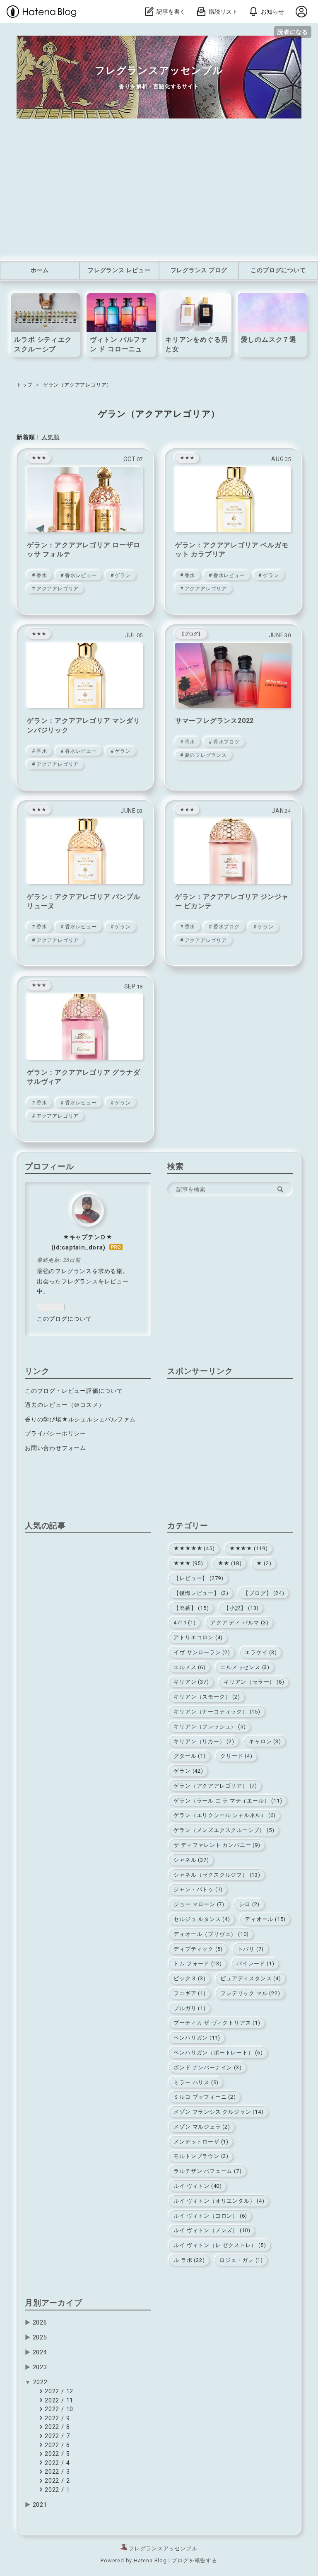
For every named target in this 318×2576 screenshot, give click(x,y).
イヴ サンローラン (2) (202, 1652)
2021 (40, 2505)
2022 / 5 (56, 2454)
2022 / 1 (56, 2490)
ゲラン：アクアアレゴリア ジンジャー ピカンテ (232, 901)
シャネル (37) (191, 1860)
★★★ (39, 458)
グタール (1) (189, 1756)
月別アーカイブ (54, 2303)
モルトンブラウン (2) (201, 2156)
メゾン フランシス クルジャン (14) (218, 2112)
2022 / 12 (58, 2391)
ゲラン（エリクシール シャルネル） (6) (225, 1815)
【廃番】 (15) (191, 1608)
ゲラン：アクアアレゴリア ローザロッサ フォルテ (84, 550)
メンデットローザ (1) (201, 2142)
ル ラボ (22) (189, 2260)
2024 (40, 2352)
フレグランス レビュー (119, 270)
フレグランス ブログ (199, 270)
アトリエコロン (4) (198, 1637)
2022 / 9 (56, 2418)
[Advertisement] (159, 190)
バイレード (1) (255, 1963)
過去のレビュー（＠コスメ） (65, 1405)
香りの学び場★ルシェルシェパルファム (80, 1420)
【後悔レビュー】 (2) (201, 1593)
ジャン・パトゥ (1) (198, 1889)
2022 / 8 (56, 2427)
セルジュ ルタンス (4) (202, 1919)
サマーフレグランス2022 (214, 721)
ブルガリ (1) (189, 2008)
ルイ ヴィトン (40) (198, 2186)
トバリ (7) (251, 1949)
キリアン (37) (191, 1682)
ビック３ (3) (189, 1978)
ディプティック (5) (198, 1949)
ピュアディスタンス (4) (251, 1978)
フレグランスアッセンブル (159, 70)
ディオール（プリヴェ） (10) (211, 1934)
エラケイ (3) (261, 1652)
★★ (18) (230, 1563)
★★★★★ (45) (194, 1548)
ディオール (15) (265, 1919)
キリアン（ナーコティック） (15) (217, 1712)
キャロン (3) (265, 1741)
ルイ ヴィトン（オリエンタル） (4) (219, 2201)
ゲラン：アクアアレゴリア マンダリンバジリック (84, 725)
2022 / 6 (56, 2445)
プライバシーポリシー (55, 1434)
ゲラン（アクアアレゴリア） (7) (215, 1786)
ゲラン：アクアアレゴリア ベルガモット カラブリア (232, 550)
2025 (40, 2338)
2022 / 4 (56, 2463)
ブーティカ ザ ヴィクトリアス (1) (217, 2023)
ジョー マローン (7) (199, 1904)
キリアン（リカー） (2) (204, 1741)
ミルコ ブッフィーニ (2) (205, 2097)
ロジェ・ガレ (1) (241, 2260)
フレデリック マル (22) (250, 1993)
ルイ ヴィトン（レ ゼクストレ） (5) (220, 2245)
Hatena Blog (150, 2560)
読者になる (293, 32)
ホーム (40, 270)
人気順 (51, 437)
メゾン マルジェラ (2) (202, 2127)
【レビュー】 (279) (199, 1578)
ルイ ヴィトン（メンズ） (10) (212, 2230)
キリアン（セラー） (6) (254, 1682)
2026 (40, 2323)
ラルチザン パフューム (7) (207, 2171)
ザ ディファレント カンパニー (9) (217, 1845)
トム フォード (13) (198, 1963)
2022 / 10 (58, 2409)
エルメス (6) (189, 1667)
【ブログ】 (191, 634)
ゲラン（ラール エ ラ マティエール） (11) (228, 1801)
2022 (40, 2382)
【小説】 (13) (241, 1608)
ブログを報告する (194, 2560)
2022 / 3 (56, 2472)
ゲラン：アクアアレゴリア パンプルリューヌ (84, 901)
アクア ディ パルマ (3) (239, 1623)
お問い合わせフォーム (55, 1448)
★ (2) (264, 1563)
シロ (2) (249, 1904)
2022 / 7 (56, 2436)
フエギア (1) (189, 1993)
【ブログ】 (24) (264, 1593)
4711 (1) (184, 1623)
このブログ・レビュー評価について (74, 1391)
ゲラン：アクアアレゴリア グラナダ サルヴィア (84, 1077)
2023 (40, 2367)
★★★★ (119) (249, 1548)
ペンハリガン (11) (197, 2038)
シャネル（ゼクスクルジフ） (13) (217, 1875)
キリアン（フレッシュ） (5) (210, 1727)
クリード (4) (236, 1756)
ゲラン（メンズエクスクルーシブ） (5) (224, 1830)
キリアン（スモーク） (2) (207, 1697)
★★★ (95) (188, 1563)
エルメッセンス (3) (245, 1667)
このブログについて (278, 270)
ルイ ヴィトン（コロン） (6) (210, 2216)
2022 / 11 (58, 2401)
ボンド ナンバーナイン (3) (207, 2067)
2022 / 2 (56, 2481)
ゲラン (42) (188, 1771)
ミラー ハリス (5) (196, 2082)
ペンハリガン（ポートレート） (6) (218, 2053)
